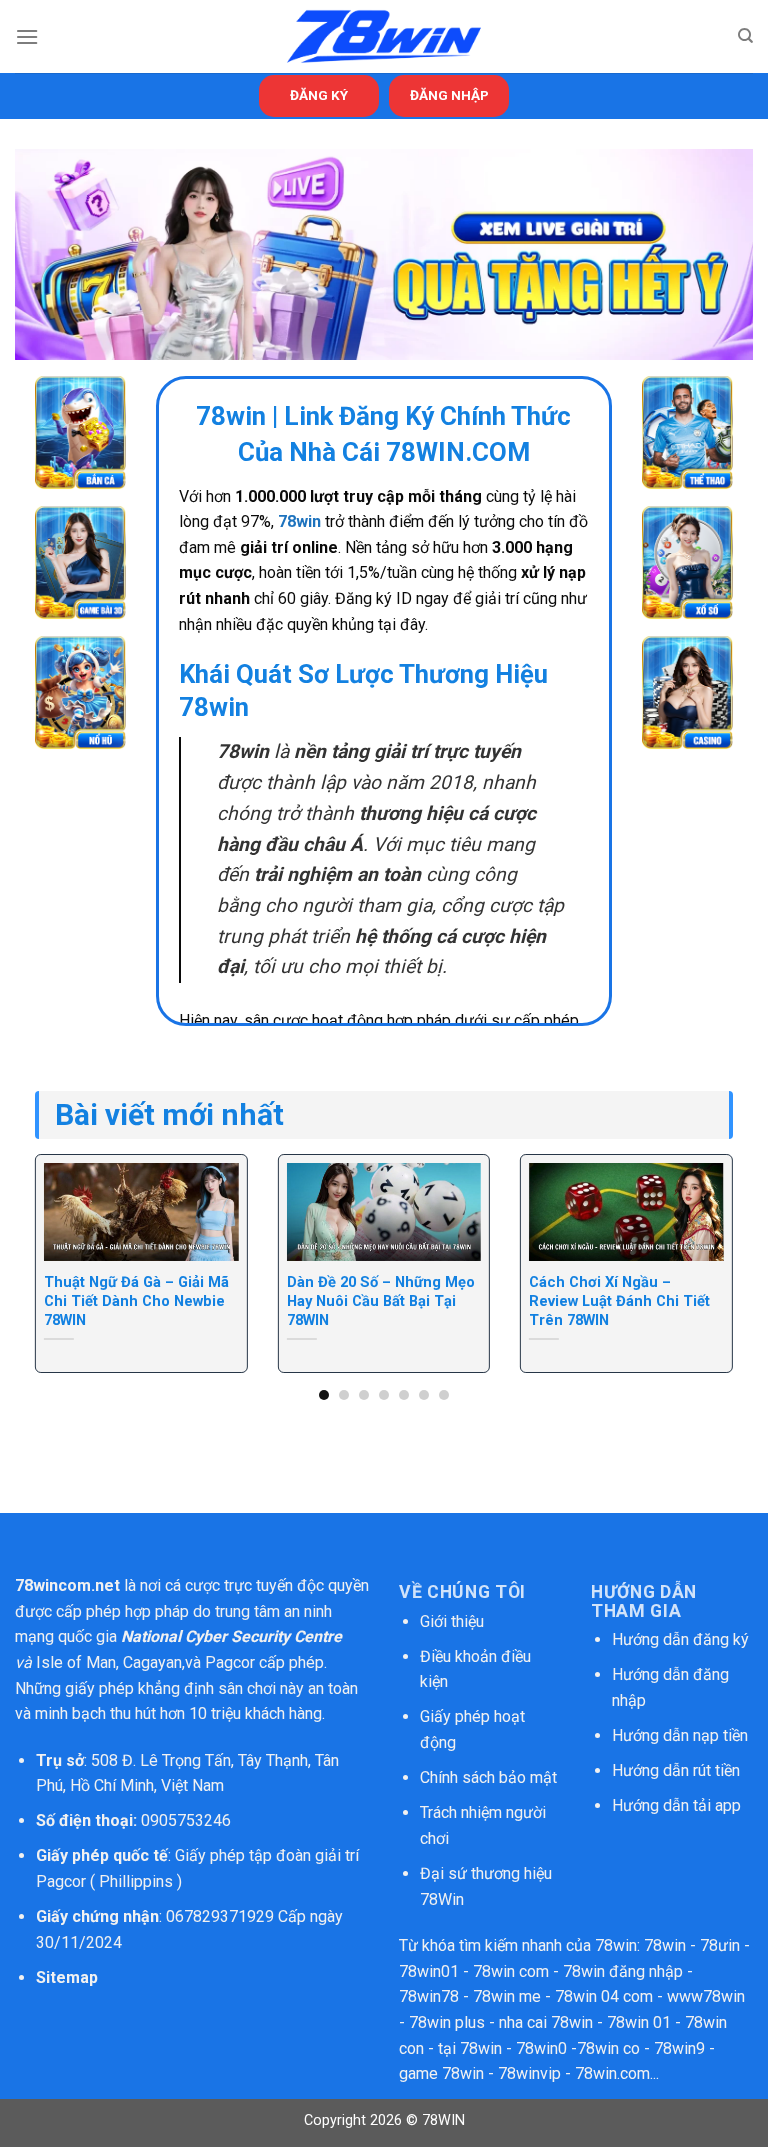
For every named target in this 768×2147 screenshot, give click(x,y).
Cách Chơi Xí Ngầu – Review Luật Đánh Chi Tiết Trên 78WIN (619, 1301)
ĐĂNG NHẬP (449, 95)
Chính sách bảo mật (490, 1777)
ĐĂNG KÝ (319, 95)
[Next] (708, 1242)
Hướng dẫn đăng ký (680, 1639)
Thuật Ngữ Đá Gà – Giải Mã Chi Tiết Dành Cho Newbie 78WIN (136, 1301)
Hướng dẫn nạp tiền (680, 1735)
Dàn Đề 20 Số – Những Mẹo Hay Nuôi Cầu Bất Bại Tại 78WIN (381, 1301)
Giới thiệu (452, 1621)
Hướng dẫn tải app (676, 1805)
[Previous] (60, 1242)
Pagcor (230, 1662)
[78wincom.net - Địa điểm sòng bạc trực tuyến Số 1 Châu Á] (384, 36)
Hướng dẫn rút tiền (676, 1770)
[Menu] (27, 36)
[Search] (745, 36)
